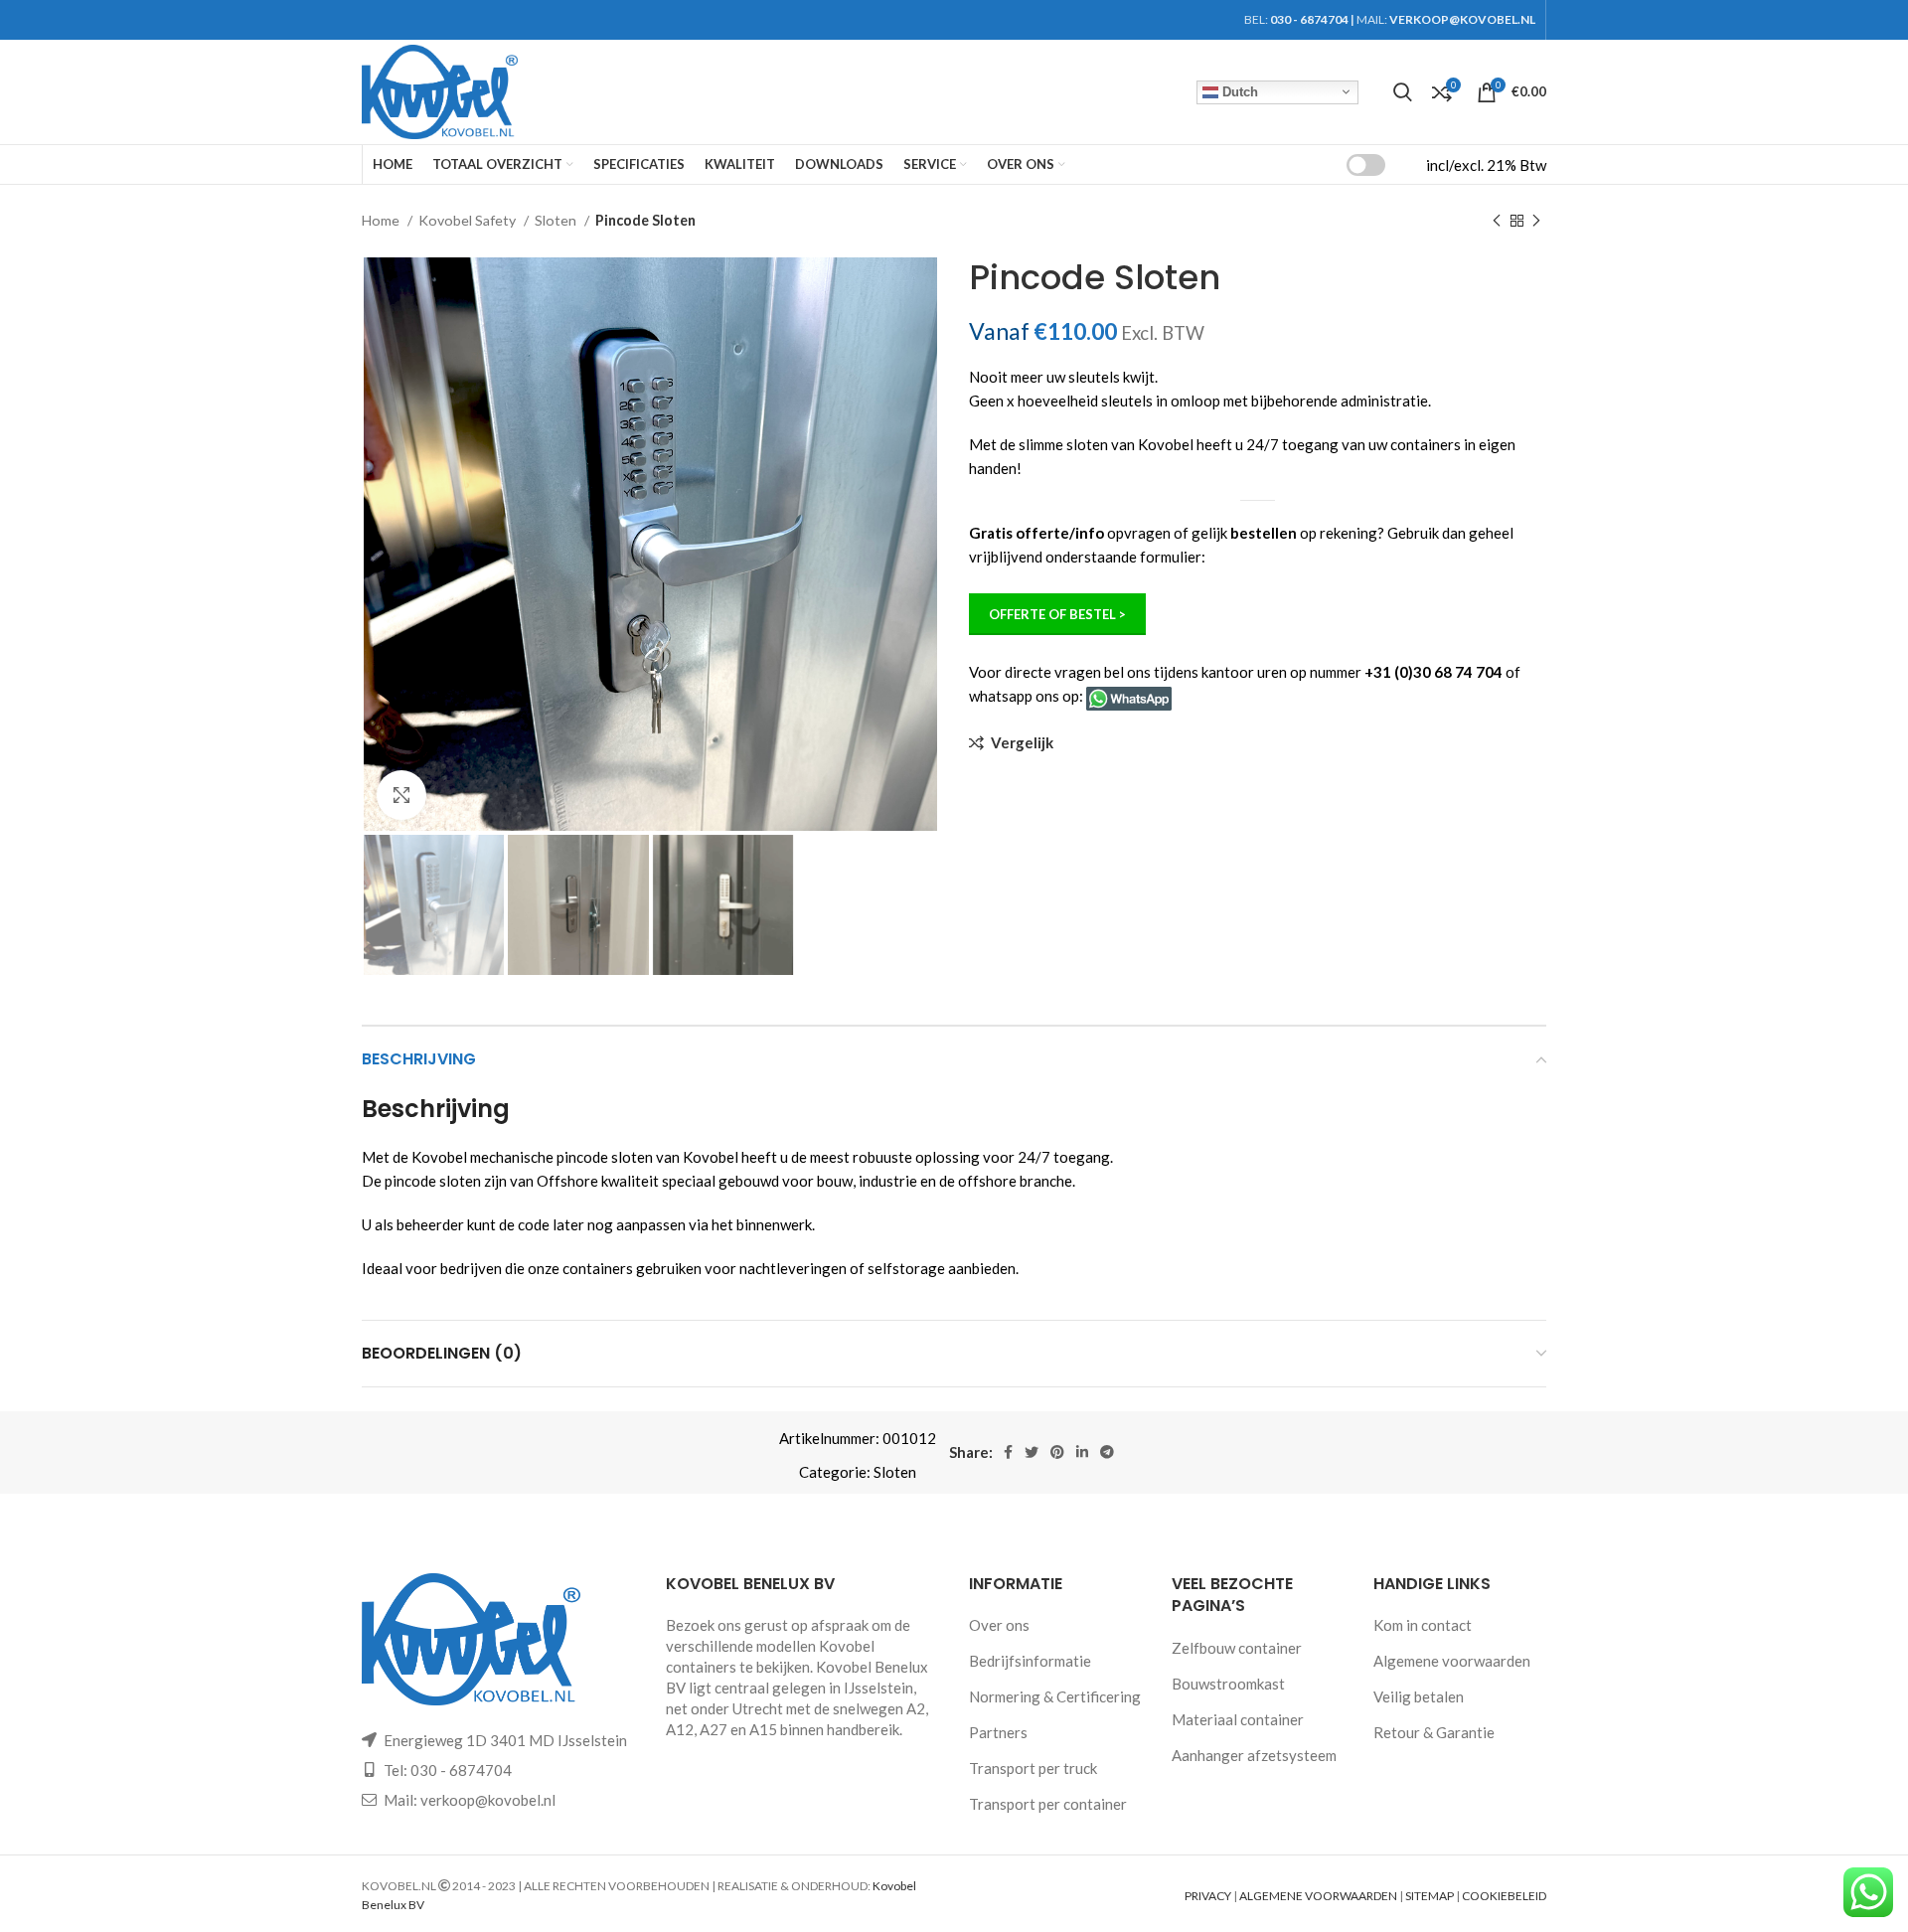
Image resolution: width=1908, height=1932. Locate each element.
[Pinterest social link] (1057, 1452)
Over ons (999, 1625)
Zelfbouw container (1237, 1648)
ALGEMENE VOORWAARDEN (1318, 1896)
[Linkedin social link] (1082, 1452)
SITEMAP (1430, 1896)
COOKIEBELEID (1504, 1896)
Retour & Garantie (1434, 1732)
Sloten (557, 220)
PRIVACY (1208, 1896)
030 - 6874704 (1309, 19)
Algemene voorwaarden (1452, 1661)
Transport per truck (1033, 1768)
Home (382, 220)
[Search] (1403, 92)
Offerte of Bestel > (1057, 614)
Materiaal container (1238, 1719)
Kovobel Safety (469, 220)
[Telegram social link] (1107, 1452)
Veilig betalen (1419, 1696)
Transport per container (1048, 1804)
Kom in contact (1423, 1625)
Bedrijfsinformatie (1030, 1661)
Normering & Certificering (1055, 1696)
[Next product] (1536, 221)
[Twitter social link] (1032, 1452)
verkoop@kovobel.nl (488, 1800)
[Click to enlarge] (401, 795)
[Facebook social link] (1008, 1452)
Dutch (1238, 91)
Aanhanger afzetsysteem (1254, 1755)
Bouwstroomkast (1228, 1684)
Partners (998, 1732)
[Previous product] (1497, 221)
